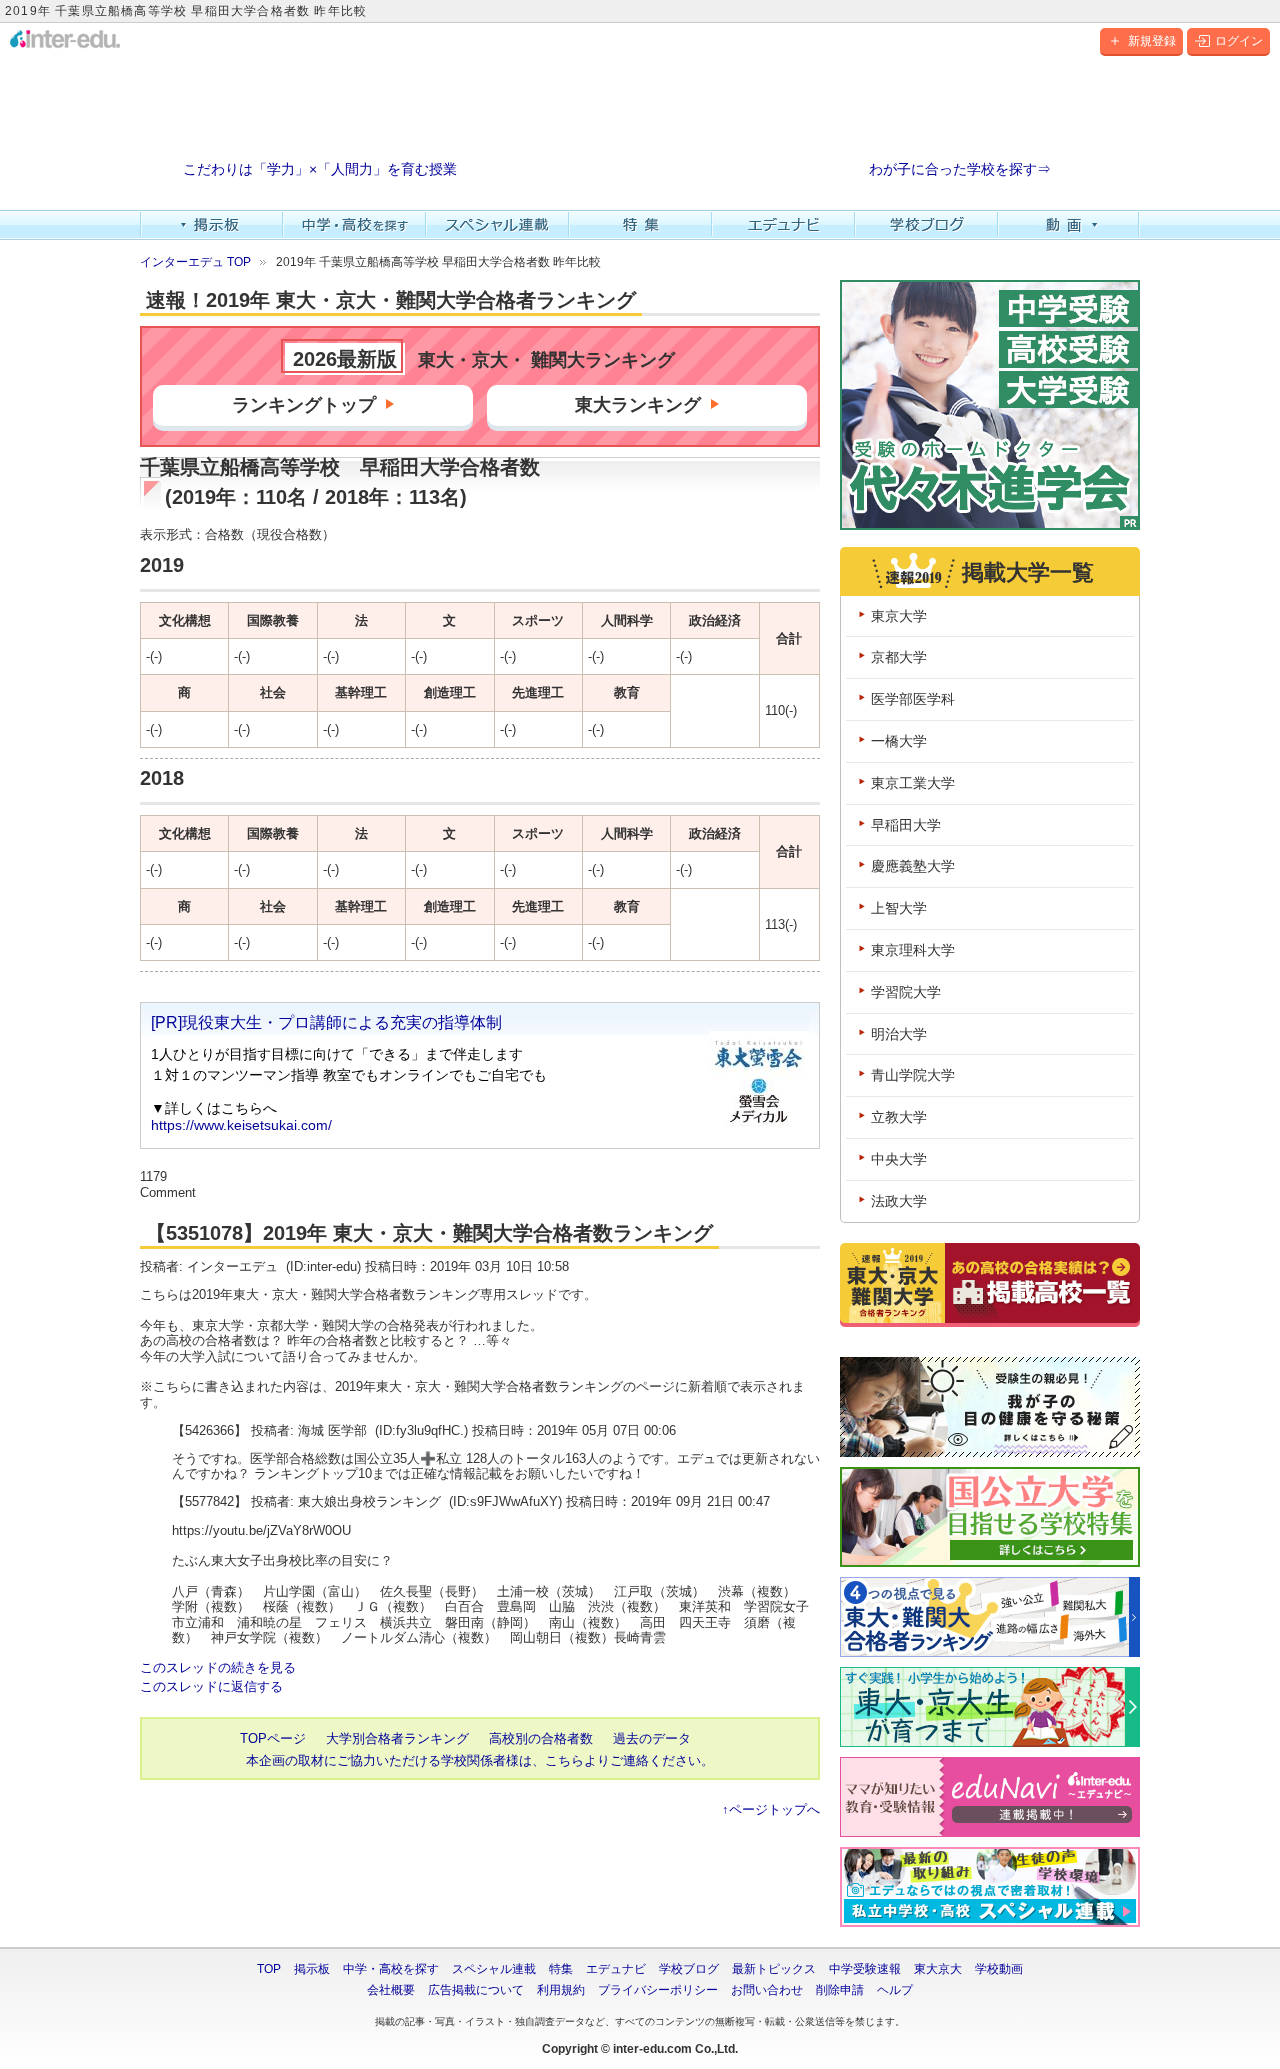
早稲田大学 (906, 825)
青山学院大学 (913, 1075)
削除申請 (840, 1990)
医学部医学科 (913, 699)
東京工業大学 (913, 783)
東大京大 (938, 1969)
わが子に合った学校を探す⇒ (960, 169)
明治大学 (899, 1034)
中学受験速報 (865, 1969)
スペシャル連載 (497, 225)
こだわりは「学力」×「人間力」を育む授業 (320, 169)
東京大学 (899, 616)
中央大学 (899, 1159)
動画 (1069, 225)
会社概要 (391, 1990)
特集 (640, 225)
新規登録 (1152, 41)
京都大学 (899, 657)
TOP (269, 1969)
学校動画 (999, 1969)
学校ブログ (926, 225)
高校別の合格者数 (541, 1738)
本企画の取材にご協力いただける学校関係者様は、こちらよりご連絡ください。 (480, 1760)
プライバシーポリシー (658, 1990)
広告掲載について (476, 1990)
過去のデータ (652, 1738)
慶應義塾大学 (913, 866)
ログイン (1239, 41)
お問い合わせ (767, 1990)
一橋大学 (899, 741)
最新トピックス (774, 1969)
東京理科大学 (913, 950)
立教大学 (899, 1117)
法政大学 (899, 1201)
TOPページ (273, 1738)
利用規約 (561, 1990)
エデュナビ (783, 225)
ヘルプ (895, 1990)
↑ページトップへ (771, 1809)
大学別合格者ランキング (397, 1738)
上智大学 (899, 908)
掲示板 (211, 225)
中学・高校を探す (354, 225)
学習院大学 (906, 992)
